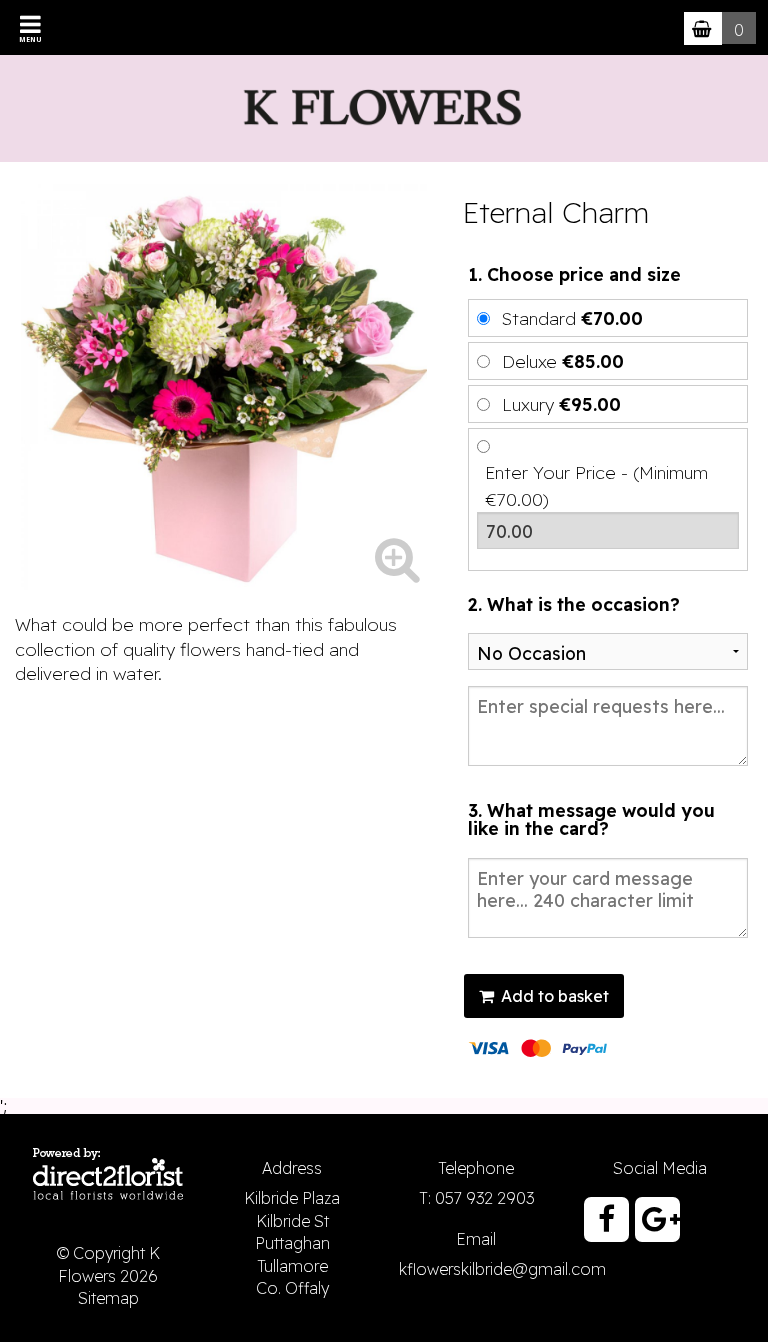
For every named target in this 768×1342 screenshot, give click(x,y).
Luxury (561, 404)
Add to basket (553, 996)
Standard (572, 318)
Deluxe (563, 361)
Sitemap (108, 1298)
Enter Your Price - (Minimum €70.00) (596, 485)
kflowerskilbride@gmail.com (502, 1269)
